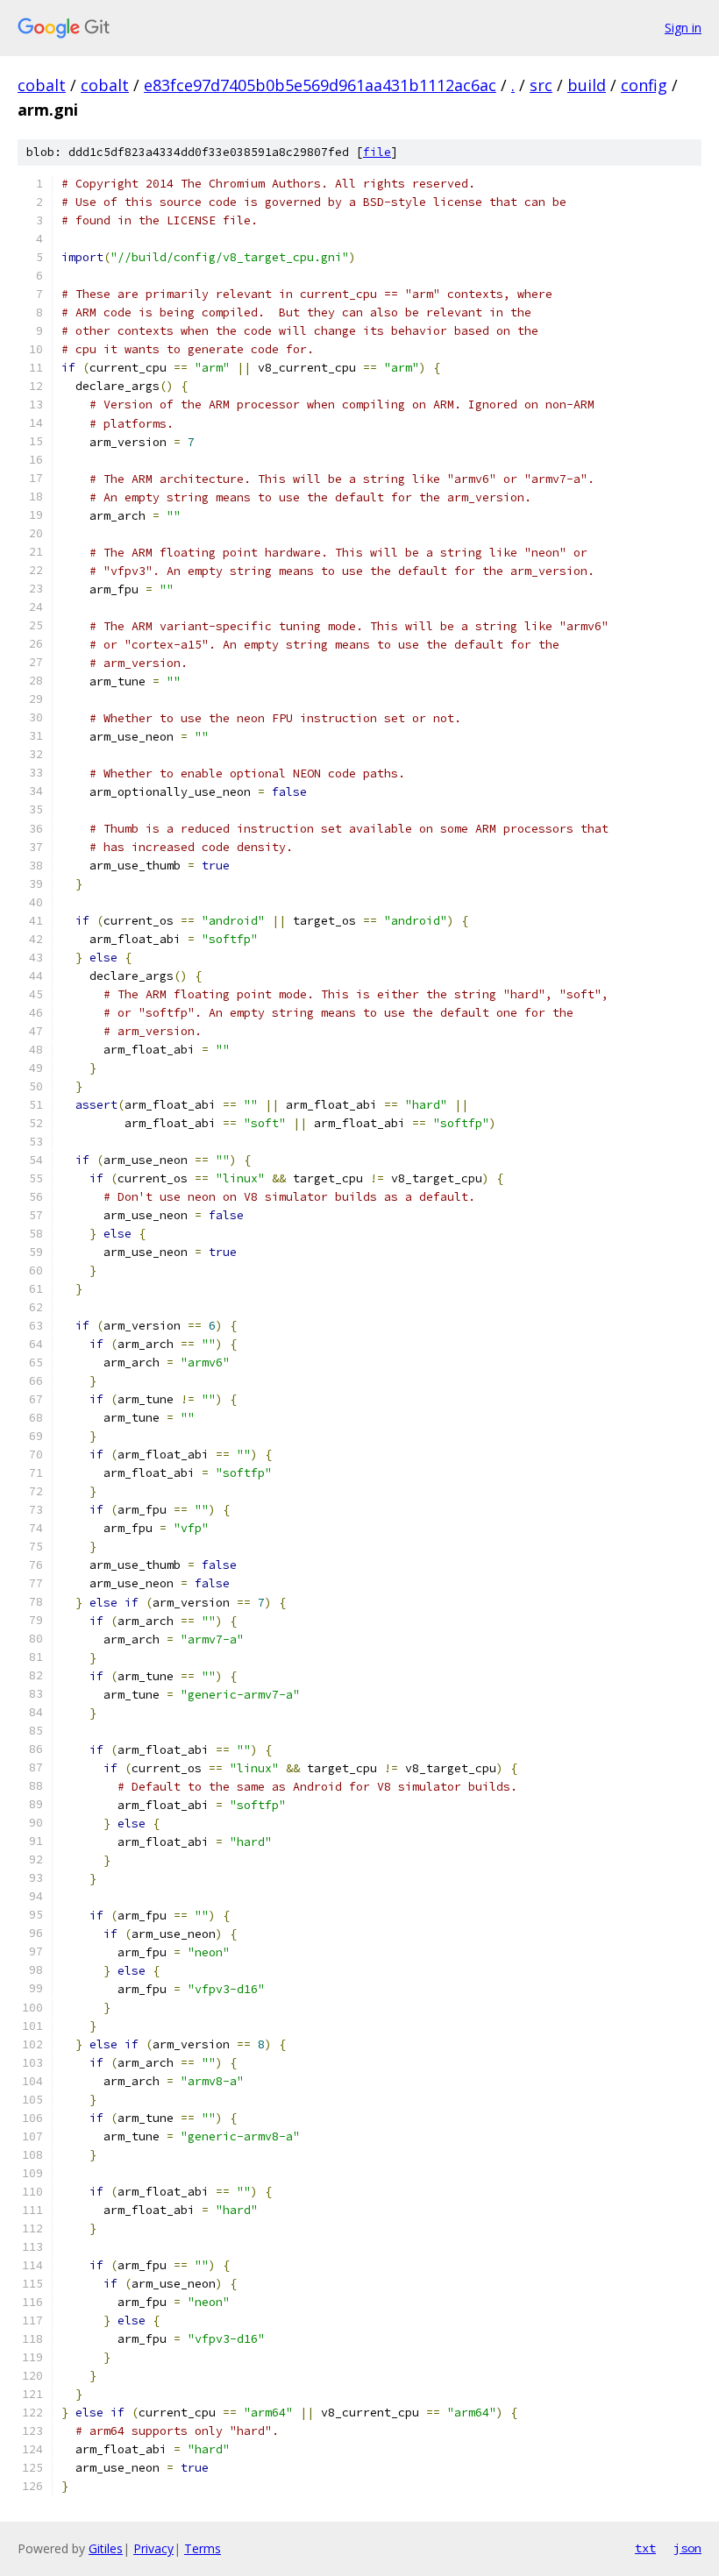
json (687, 2548)
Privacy (153, 2548)
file (377, 152)
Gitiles (106, 2548)
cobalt (42, 85)
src (541, 85)
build (587, 85)
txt (645, 2548)
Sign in (683, 28)
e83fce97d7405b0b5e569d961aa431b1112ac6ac (320, 85)
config (644, 85)
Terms (203, 2548)
